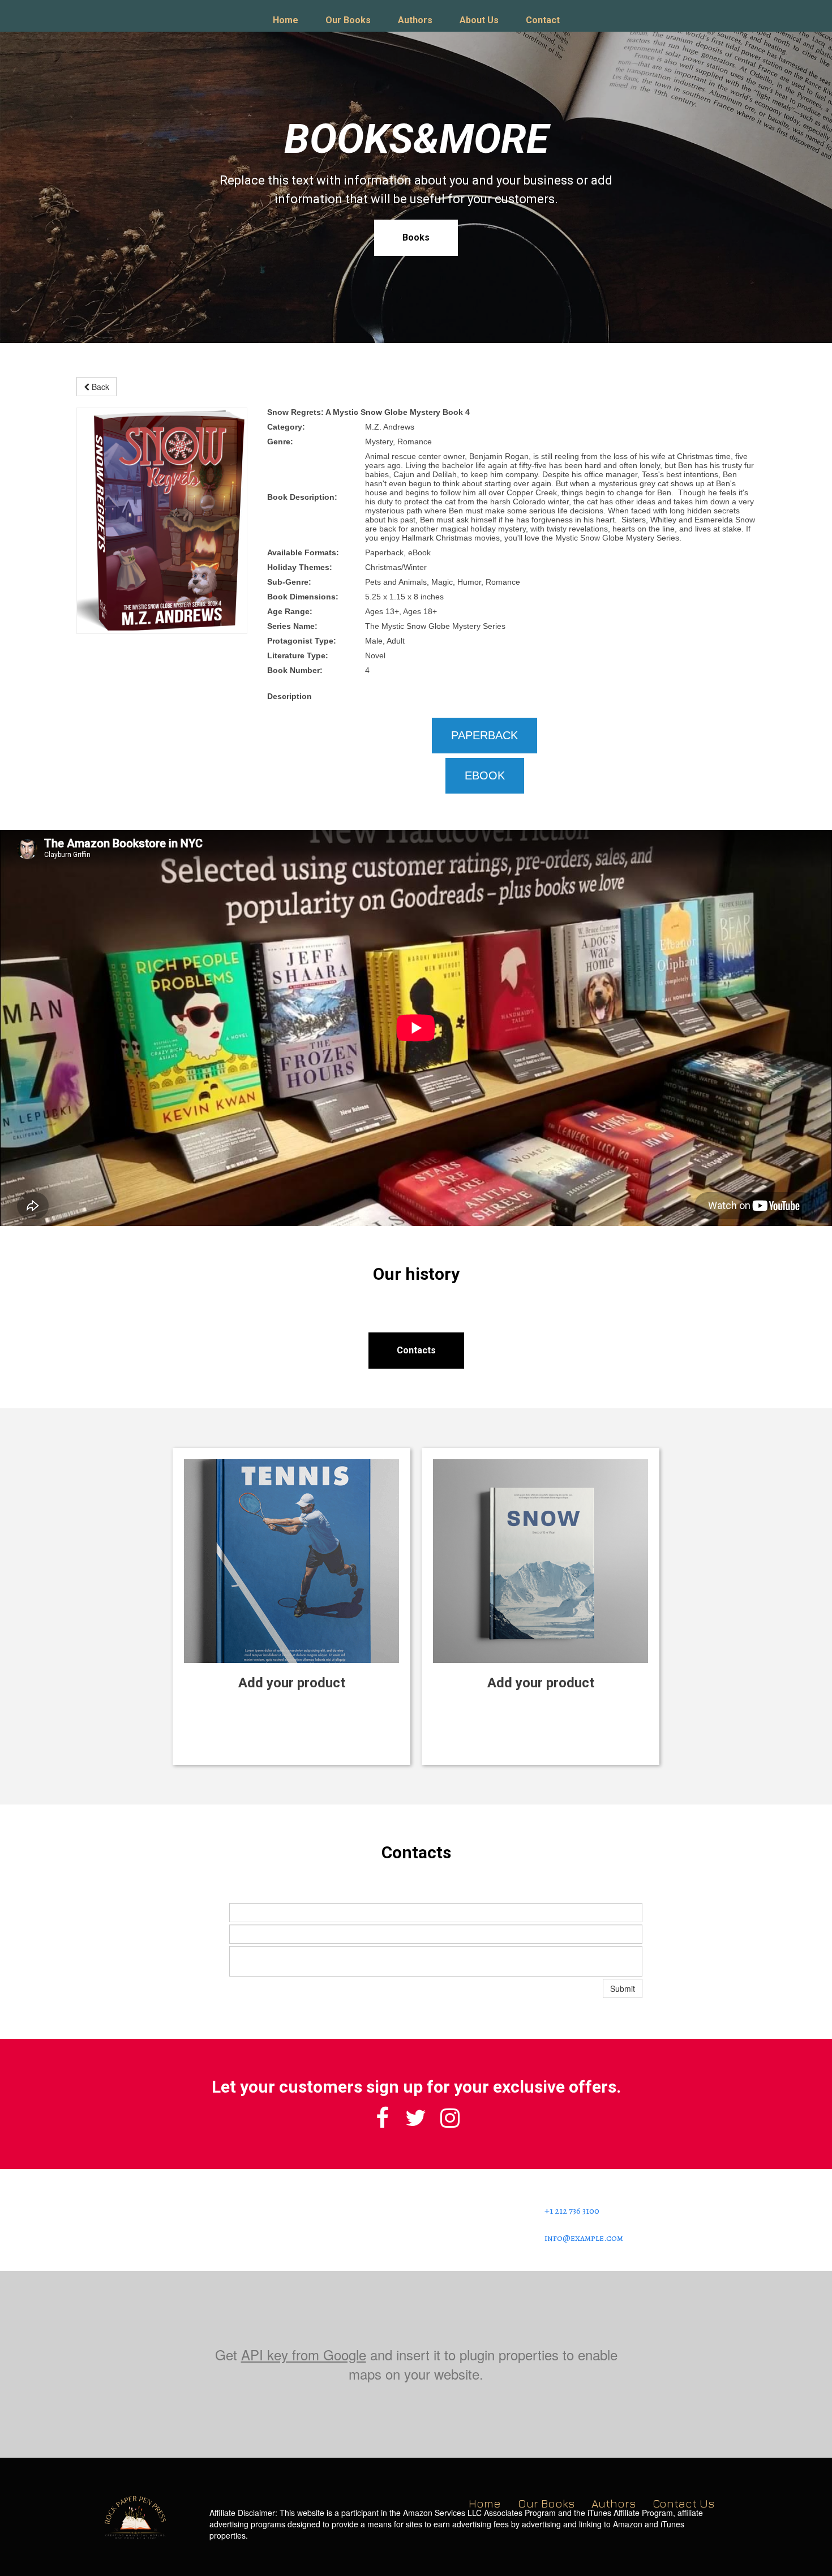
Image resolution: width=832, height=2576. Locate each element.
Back (99, 387)
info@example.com (584, 2238)
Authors (415, 20)
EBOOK (485, 775)
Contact (543, 20)
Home (286, 20)
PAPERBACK (484, 735)
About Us (479, 20)
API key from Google (304, 2354)
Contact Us (683, 2503)
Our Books (348, 20)
